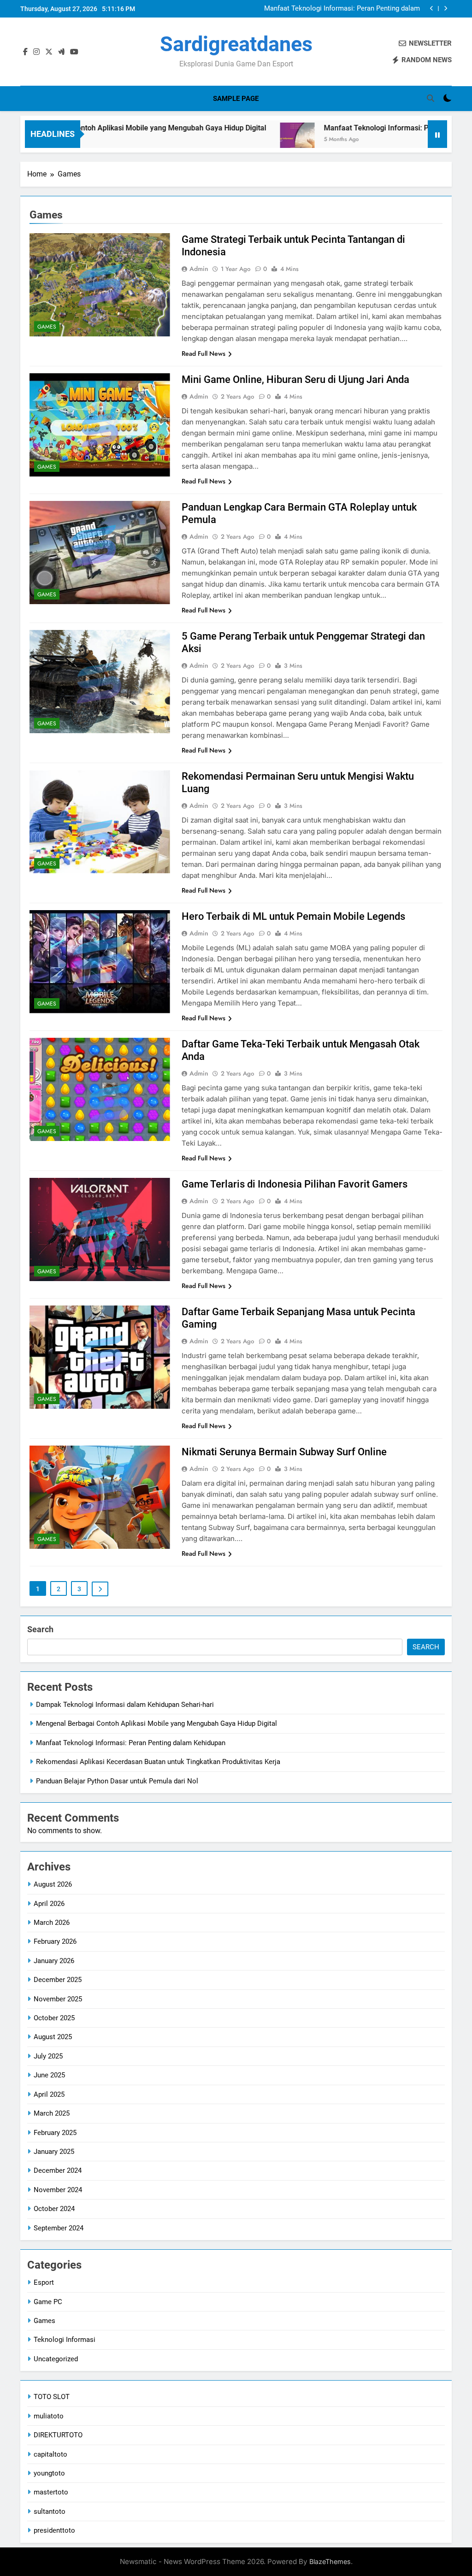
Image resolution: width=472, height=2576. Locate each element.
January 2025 (54, 2152)
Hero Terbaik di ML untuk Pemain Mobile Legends (293, 916)
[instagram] (36, 52)
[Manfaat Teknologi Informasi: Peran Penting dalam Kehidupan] (227, 140)
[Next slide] (445, 9)
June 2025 (49, 2075)
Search (40, 1629)
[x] (49, 52)
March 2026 (52, 1923)
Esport (44, 2282)
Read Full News (204, 353)
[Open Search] (431, 98)
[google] (61, 52)
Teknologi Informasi (65, 2340)
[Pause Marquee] (437, 134)
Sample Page (236, 99)
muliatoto (49, 2416)
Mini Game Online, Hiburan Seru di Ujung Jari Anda (295, 379)
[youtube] (74, 52)
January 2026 (54, 1961)
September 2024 (59, 2228)
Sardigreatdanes (236, 44)
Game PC (48, 2302)
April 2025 (49, 2094)
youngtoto (49, 2473)
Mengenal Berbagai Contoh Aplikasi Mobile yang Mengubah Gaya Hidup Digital (156, 1723)
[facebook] (25, 52)
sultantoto (50, 2511)
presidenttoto (54, 2530)
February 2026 (55, 1941)
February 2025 (55, 2133)
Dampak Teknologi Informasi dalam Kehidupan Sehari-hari (125, 1705)
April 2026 (49, 1904)
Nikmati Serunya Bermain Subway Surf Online (284, 1452)
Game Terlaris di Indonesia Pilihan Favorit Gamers (295, 1184)
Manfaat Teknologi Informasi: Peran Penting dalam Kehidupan (357, 128)
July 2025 (48, 2056)
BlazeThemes (330, 2561)
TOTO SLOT (52, 2397)
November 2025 (58, 1999)
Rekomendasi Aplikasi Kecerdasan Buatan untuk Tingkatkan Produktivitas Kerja (346, 9)
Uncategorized (56, 2359)
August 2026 (53, 1884)
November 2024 (58, 2190)
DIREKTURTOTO (58, 2435)
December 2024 (58, 2170)
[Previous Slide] (432, 9)
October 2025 (54, 2018)
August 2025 (53, 2037)
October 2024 (54, 2209)
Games (47, 327)
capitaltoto (50, 2454)
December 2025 (58, 1980)
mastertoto (51, 2492)
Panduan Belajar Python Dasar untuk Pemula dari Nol (117, 1781)
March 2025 (52, 2113)
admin (199, 269)
